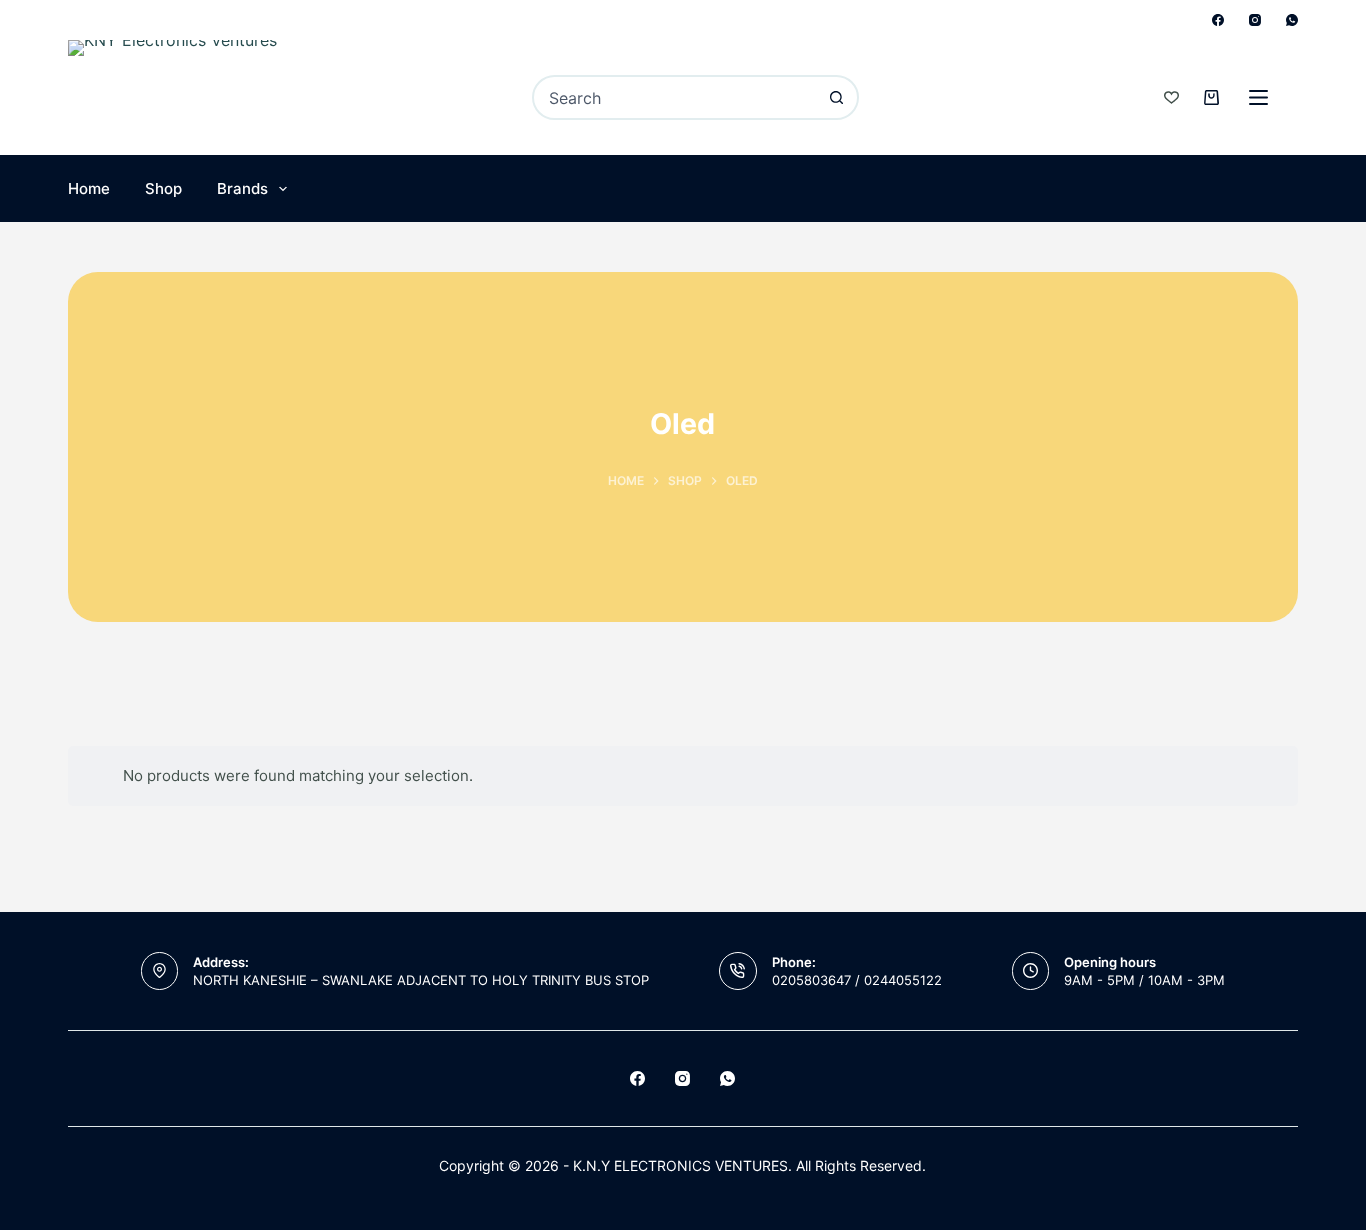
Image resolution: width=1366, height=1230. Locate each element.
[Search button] (836, 97)
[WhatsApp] (1292, 20)
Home (89, 188)
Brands (242, 188)
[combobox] (675, 97)
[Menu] (1258, 97)
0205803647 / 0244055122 (857, 980)
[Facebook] (1218, 20)
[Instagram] (1255, 20)
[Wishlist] (1171, 97)
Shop (163, 188)
